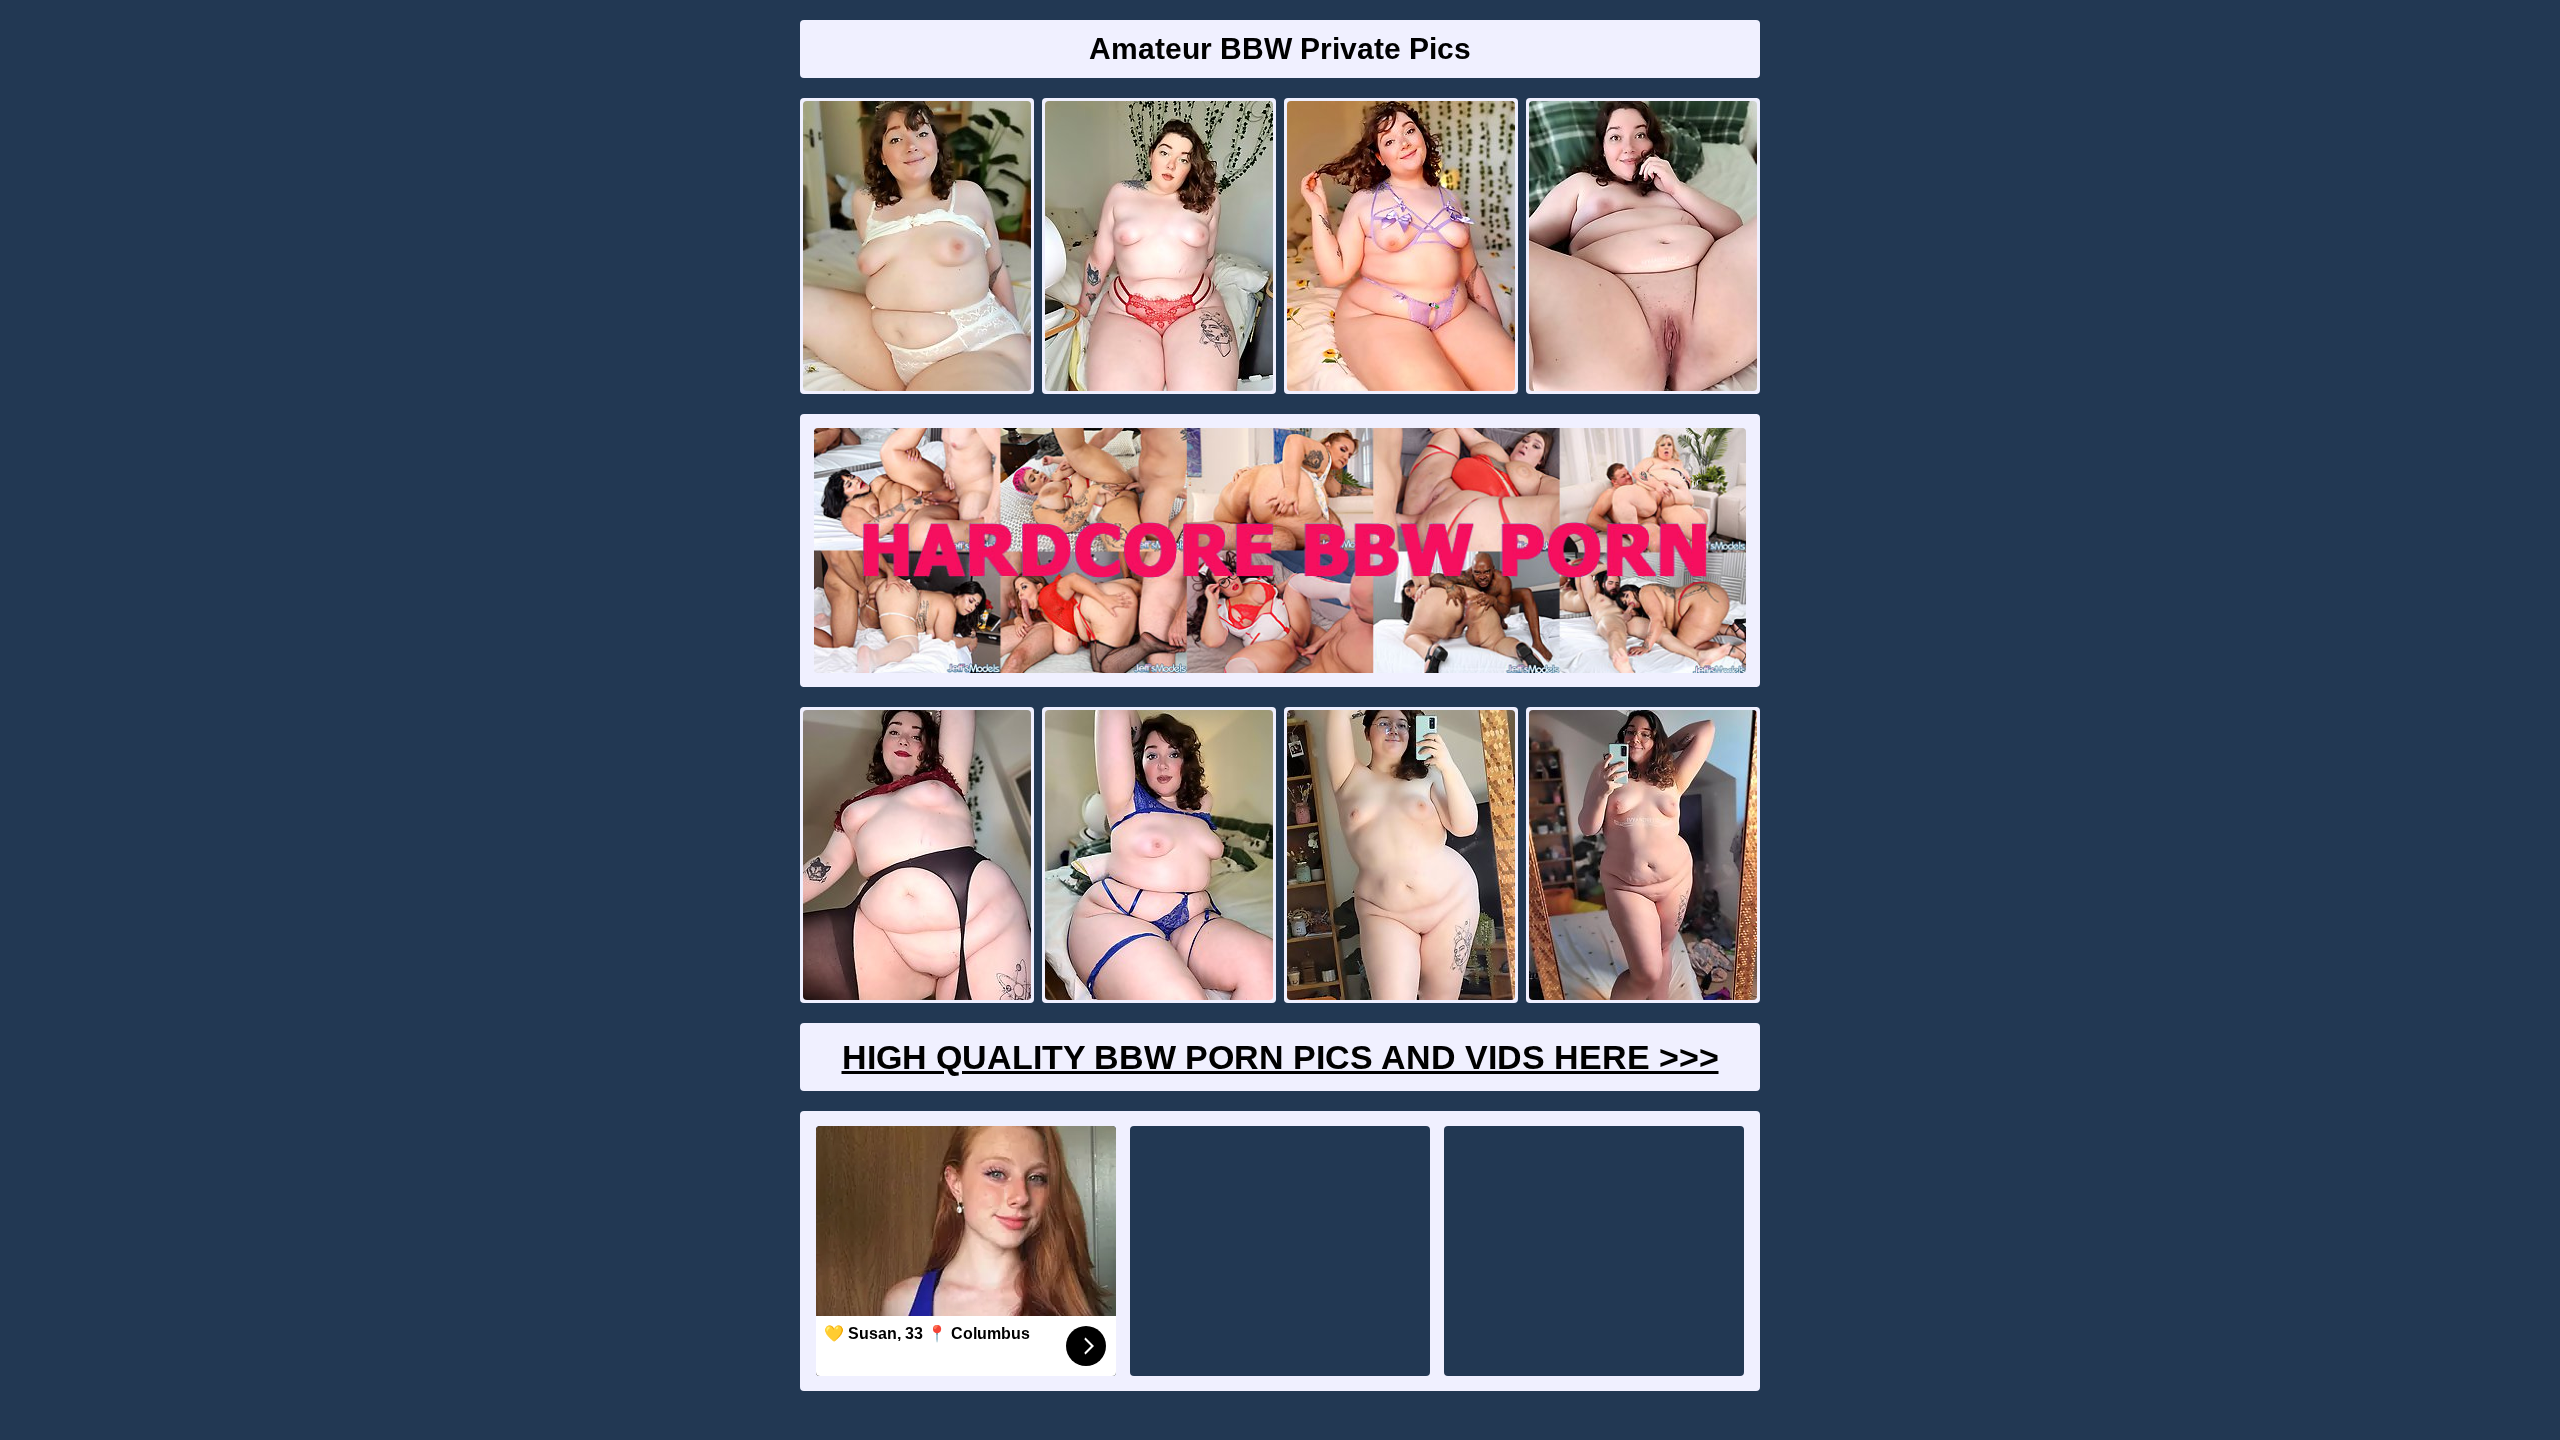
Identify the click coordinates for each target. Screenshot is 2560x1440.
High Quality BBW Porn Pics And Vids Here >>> (1280, 1057)
